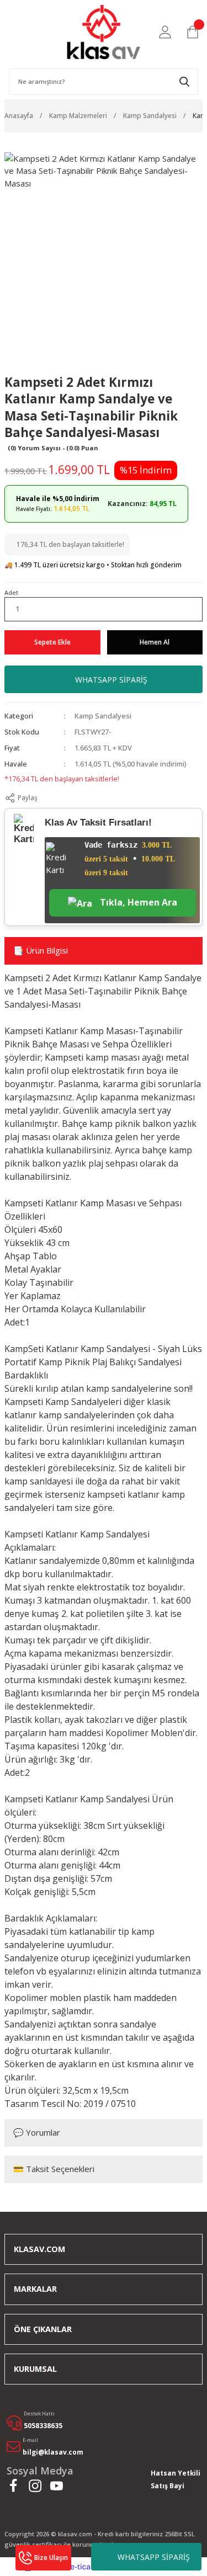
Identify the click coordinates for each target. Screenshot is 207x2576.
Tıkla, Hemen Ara (137, 902)
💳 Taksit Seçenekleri (54, 2169)
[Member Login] (165, 32)
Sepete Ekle (52, 642)
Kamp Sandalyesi (103, 716)
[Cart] (193, 32)
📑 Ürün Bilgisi (41, 950)
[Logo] (104, 32)
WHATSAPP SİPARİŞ (154, 2557)
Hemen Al (155, 642)
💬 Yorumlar (37, 2132)
